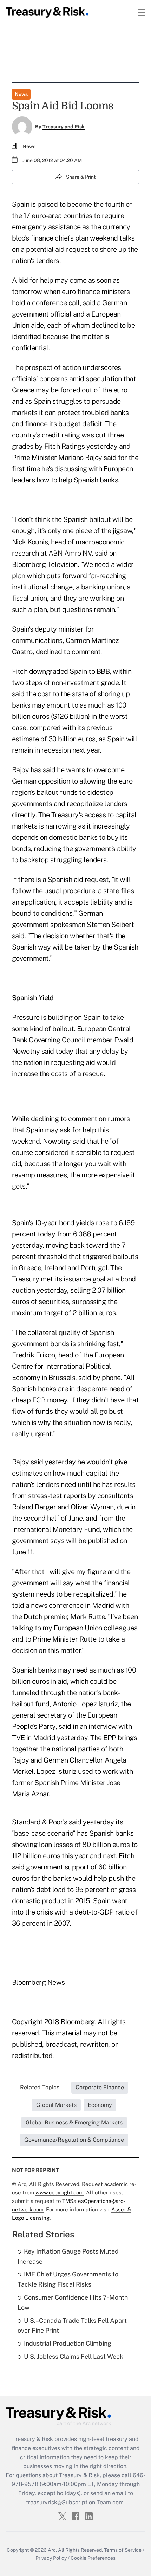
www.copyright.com (60, 2193)
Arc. (52, 2550)
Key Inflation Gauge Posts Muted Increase (68, 2256)
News (21, 94)
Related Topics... (42, 2087)
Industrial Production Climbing (68, 2343)
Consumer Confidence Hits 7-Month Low (73, 2302)
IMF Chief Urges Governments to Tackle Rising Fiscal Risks (68, 2279)
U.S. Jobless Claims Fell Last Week (74, 2356)
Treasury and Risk (64, 127)
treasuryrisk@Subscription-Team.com (75, 2502)
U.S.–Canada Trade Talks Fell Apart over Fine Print (72, 2326)
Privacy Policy (51, 2558)
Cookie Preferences (93, 2558)
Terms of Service (123, 2550)
